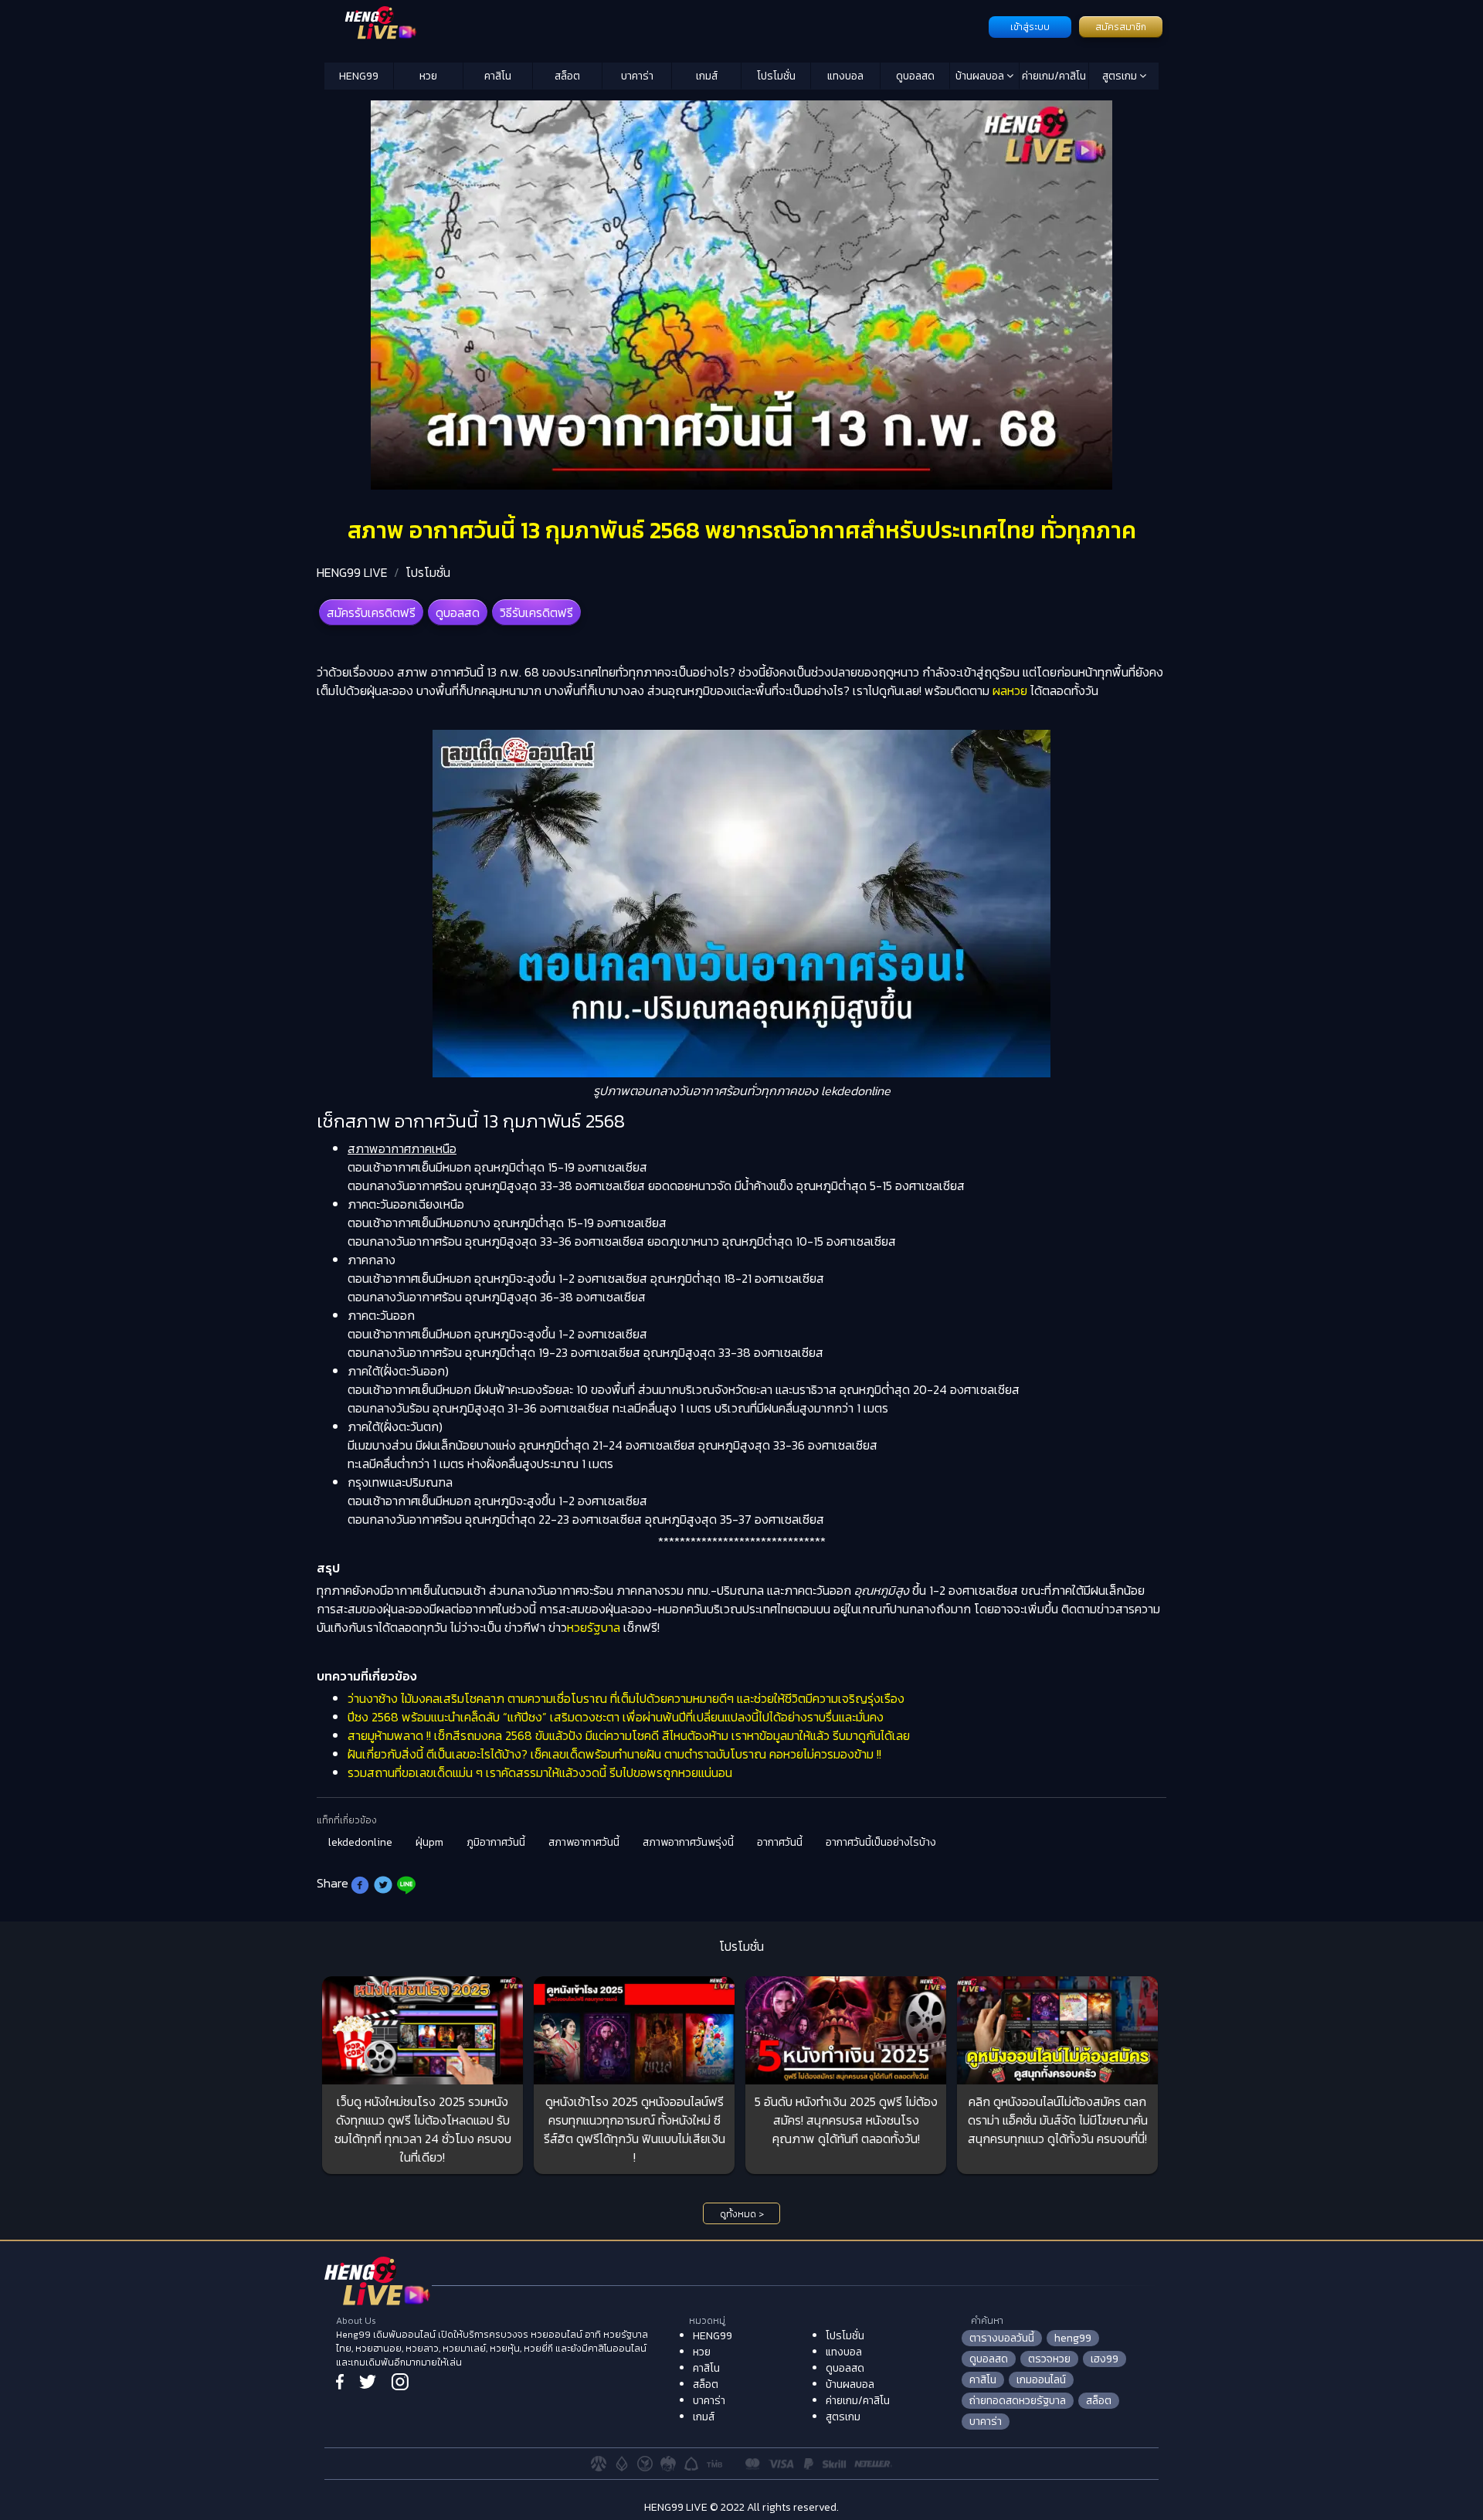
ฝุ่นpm (429, 1842)
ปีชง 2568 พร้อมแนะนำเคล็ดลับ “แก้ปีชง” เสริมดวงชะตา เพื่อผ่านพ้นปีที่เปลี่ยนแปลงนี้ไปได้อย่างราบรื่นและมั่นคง (616, 1717)
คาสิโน (498, 76)
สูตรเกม (1121, 76)
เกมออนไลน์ (1041, 2380)
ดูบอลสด (915, 76)
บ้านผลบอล (981, 76)
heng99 (1073, 2338)
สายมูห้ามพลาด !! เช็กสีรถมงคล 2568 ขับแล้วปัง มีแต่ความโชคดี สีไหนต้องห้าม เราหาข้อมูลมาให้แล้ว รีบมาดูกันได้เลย (629, 1735)
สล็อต (567, 76)
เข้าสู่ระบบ (1030, 27)
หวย (428, 76)
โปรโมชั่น (776, 76)
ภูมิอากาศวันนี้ (496, 1842)
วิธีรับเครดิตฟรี (536, 612)
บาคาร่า (637, 76)
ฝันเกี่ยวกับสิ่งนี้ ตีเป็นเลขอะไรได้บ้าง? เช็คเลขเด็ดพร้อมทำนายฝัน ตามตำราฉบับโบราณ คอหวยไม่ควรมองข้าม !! (614, 1754)
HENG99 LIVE (352, 572)
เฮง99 (1105, 2359)
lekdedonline (360, 1842)
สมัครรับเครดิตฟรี (371, 612)
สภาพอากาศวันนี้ (584, 1842)
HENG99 (359, 76)
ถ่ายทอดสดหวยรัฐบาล (1018, 2401)
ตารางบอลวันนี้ (1002, 2338)
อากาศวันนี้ (780, 1842)
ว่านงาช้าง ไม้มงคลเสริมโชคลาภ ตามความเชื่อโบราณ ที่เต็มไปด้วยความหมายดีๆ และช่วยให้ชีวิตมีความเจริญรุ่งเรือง (626, 1698)
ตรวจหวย (1049, 2359)
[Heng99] (655, 25)
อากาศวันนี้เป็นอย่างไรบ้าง (881, 1842)
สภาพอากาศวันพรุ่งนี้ (688, 1842)
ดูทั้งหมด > (742, 2214)
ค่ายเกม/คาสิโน (1054, 76)
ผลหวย (1010, 690)
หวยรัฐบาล (594, 1627)
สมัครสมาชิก (1121, 27)
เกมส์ (707, 76)
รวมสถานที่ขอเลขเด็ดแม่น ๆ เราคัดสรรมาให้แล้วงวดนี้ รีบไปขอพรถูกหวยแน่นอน (540, 1772)
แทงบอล (845, 76)
